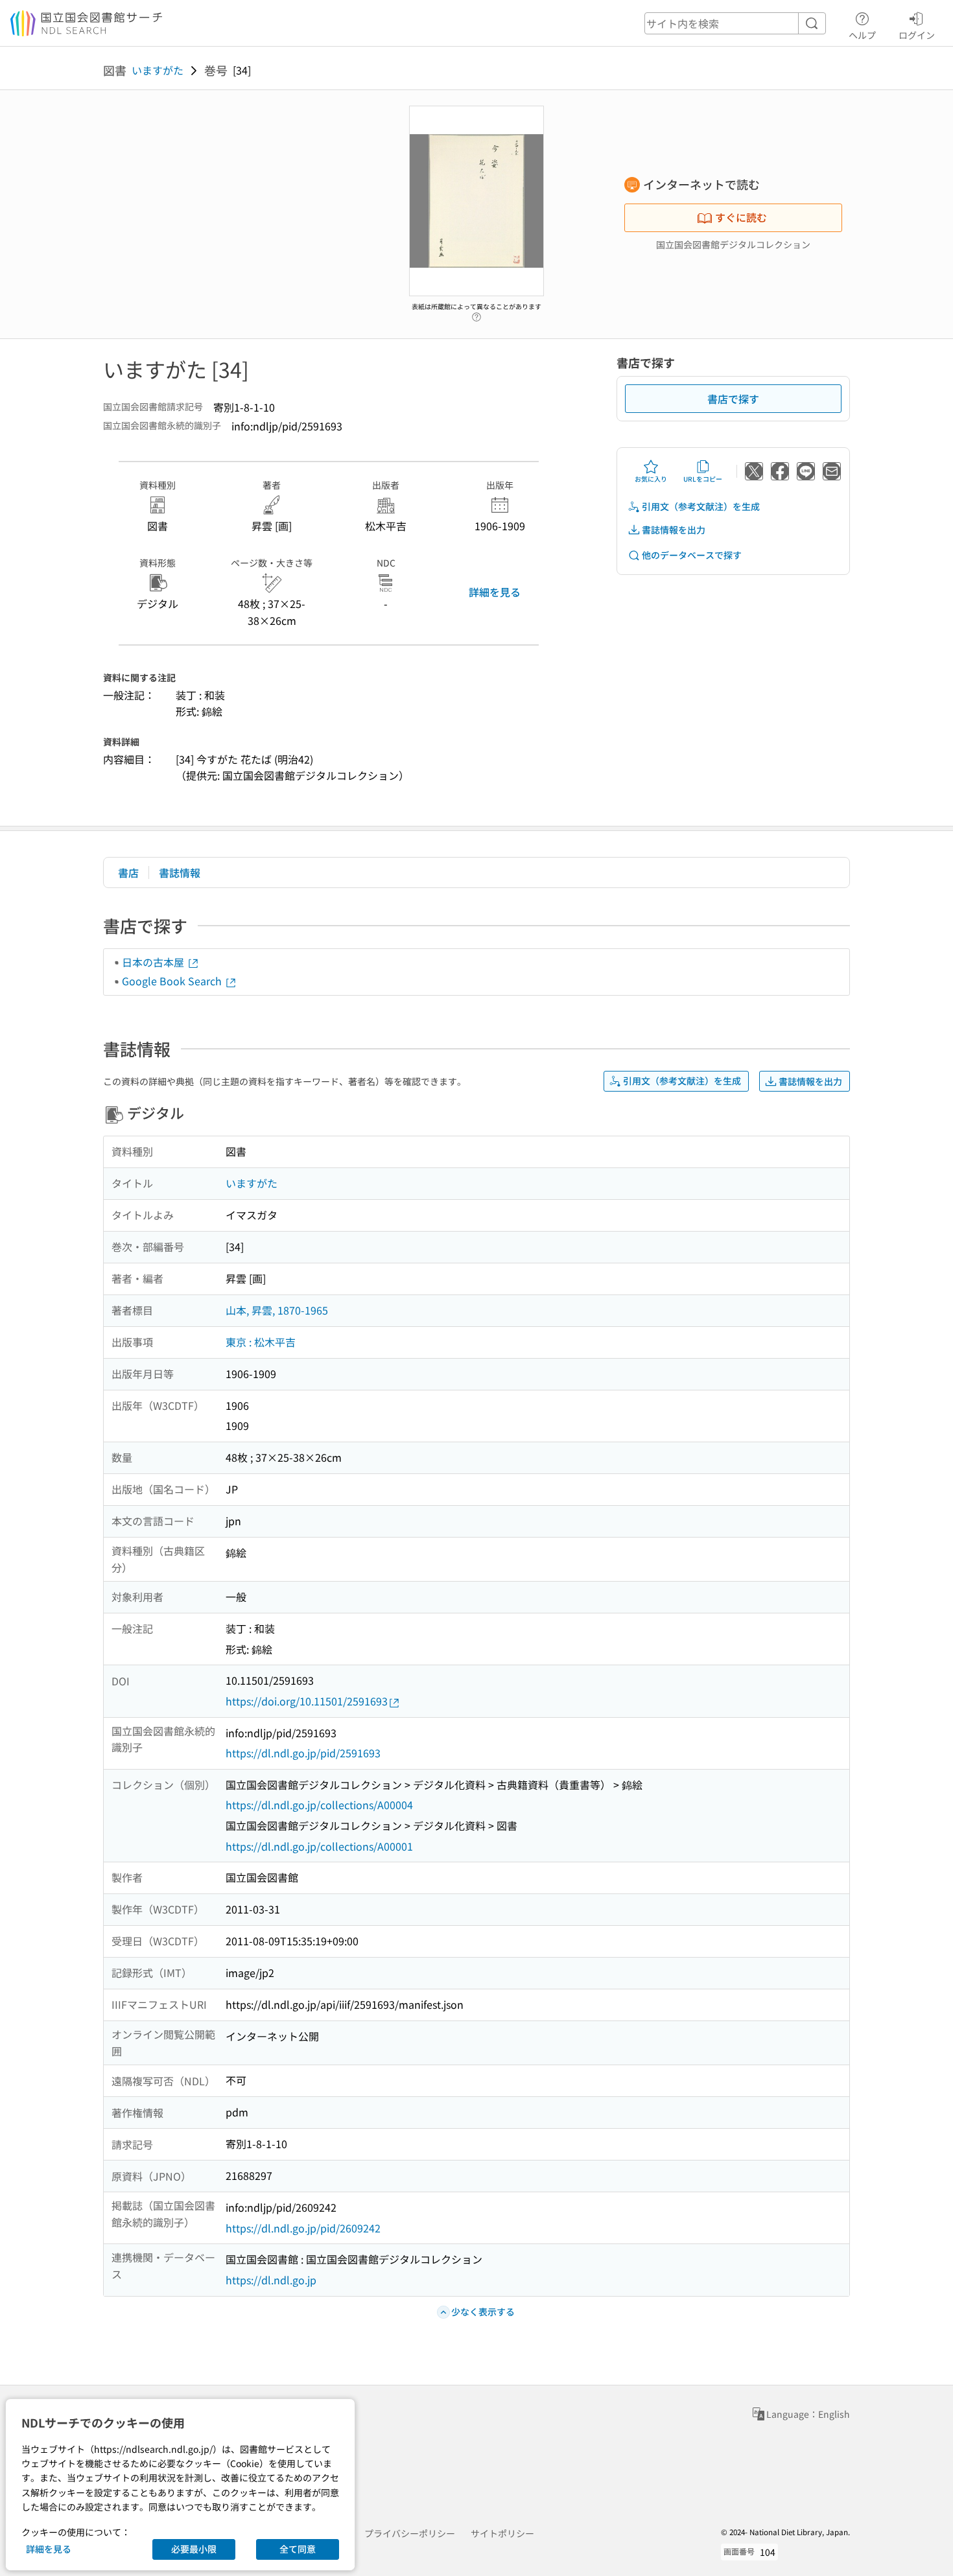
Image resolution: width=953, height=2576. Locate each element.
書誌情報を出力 (674, 530)
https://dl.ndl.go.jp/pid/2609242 (303, 2228)
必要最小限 (194, 2549)
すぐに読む (741, 217)
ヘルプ (862, 35)
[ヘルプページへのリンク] (476, 314)
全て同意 (298, 2549)
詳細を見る (495, 592)
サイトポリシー (502, 2533)
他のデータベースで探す (692, 555)
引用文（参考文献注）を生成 (701, 506)
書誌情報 (180, 872)
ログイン (917, 35)
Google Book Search (173, 981)
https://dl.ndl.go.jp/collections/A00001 (319, 1846)
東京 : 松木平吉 (261, 1342)
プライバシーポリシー (410, 2533)
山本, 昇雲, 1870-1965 (277, 1310)
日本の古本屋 (154, 962)
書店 (128, 872)
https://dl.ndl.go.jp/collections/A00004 (319, 1805)
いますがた (158, 70)
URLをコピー (703, 479)
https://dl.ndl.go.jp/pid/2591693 (303, 1753)
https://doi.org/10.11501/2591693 (307, 1701)
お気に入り (651, 479)
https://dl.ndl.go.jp (271, 2280)
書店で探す (733, 399)
